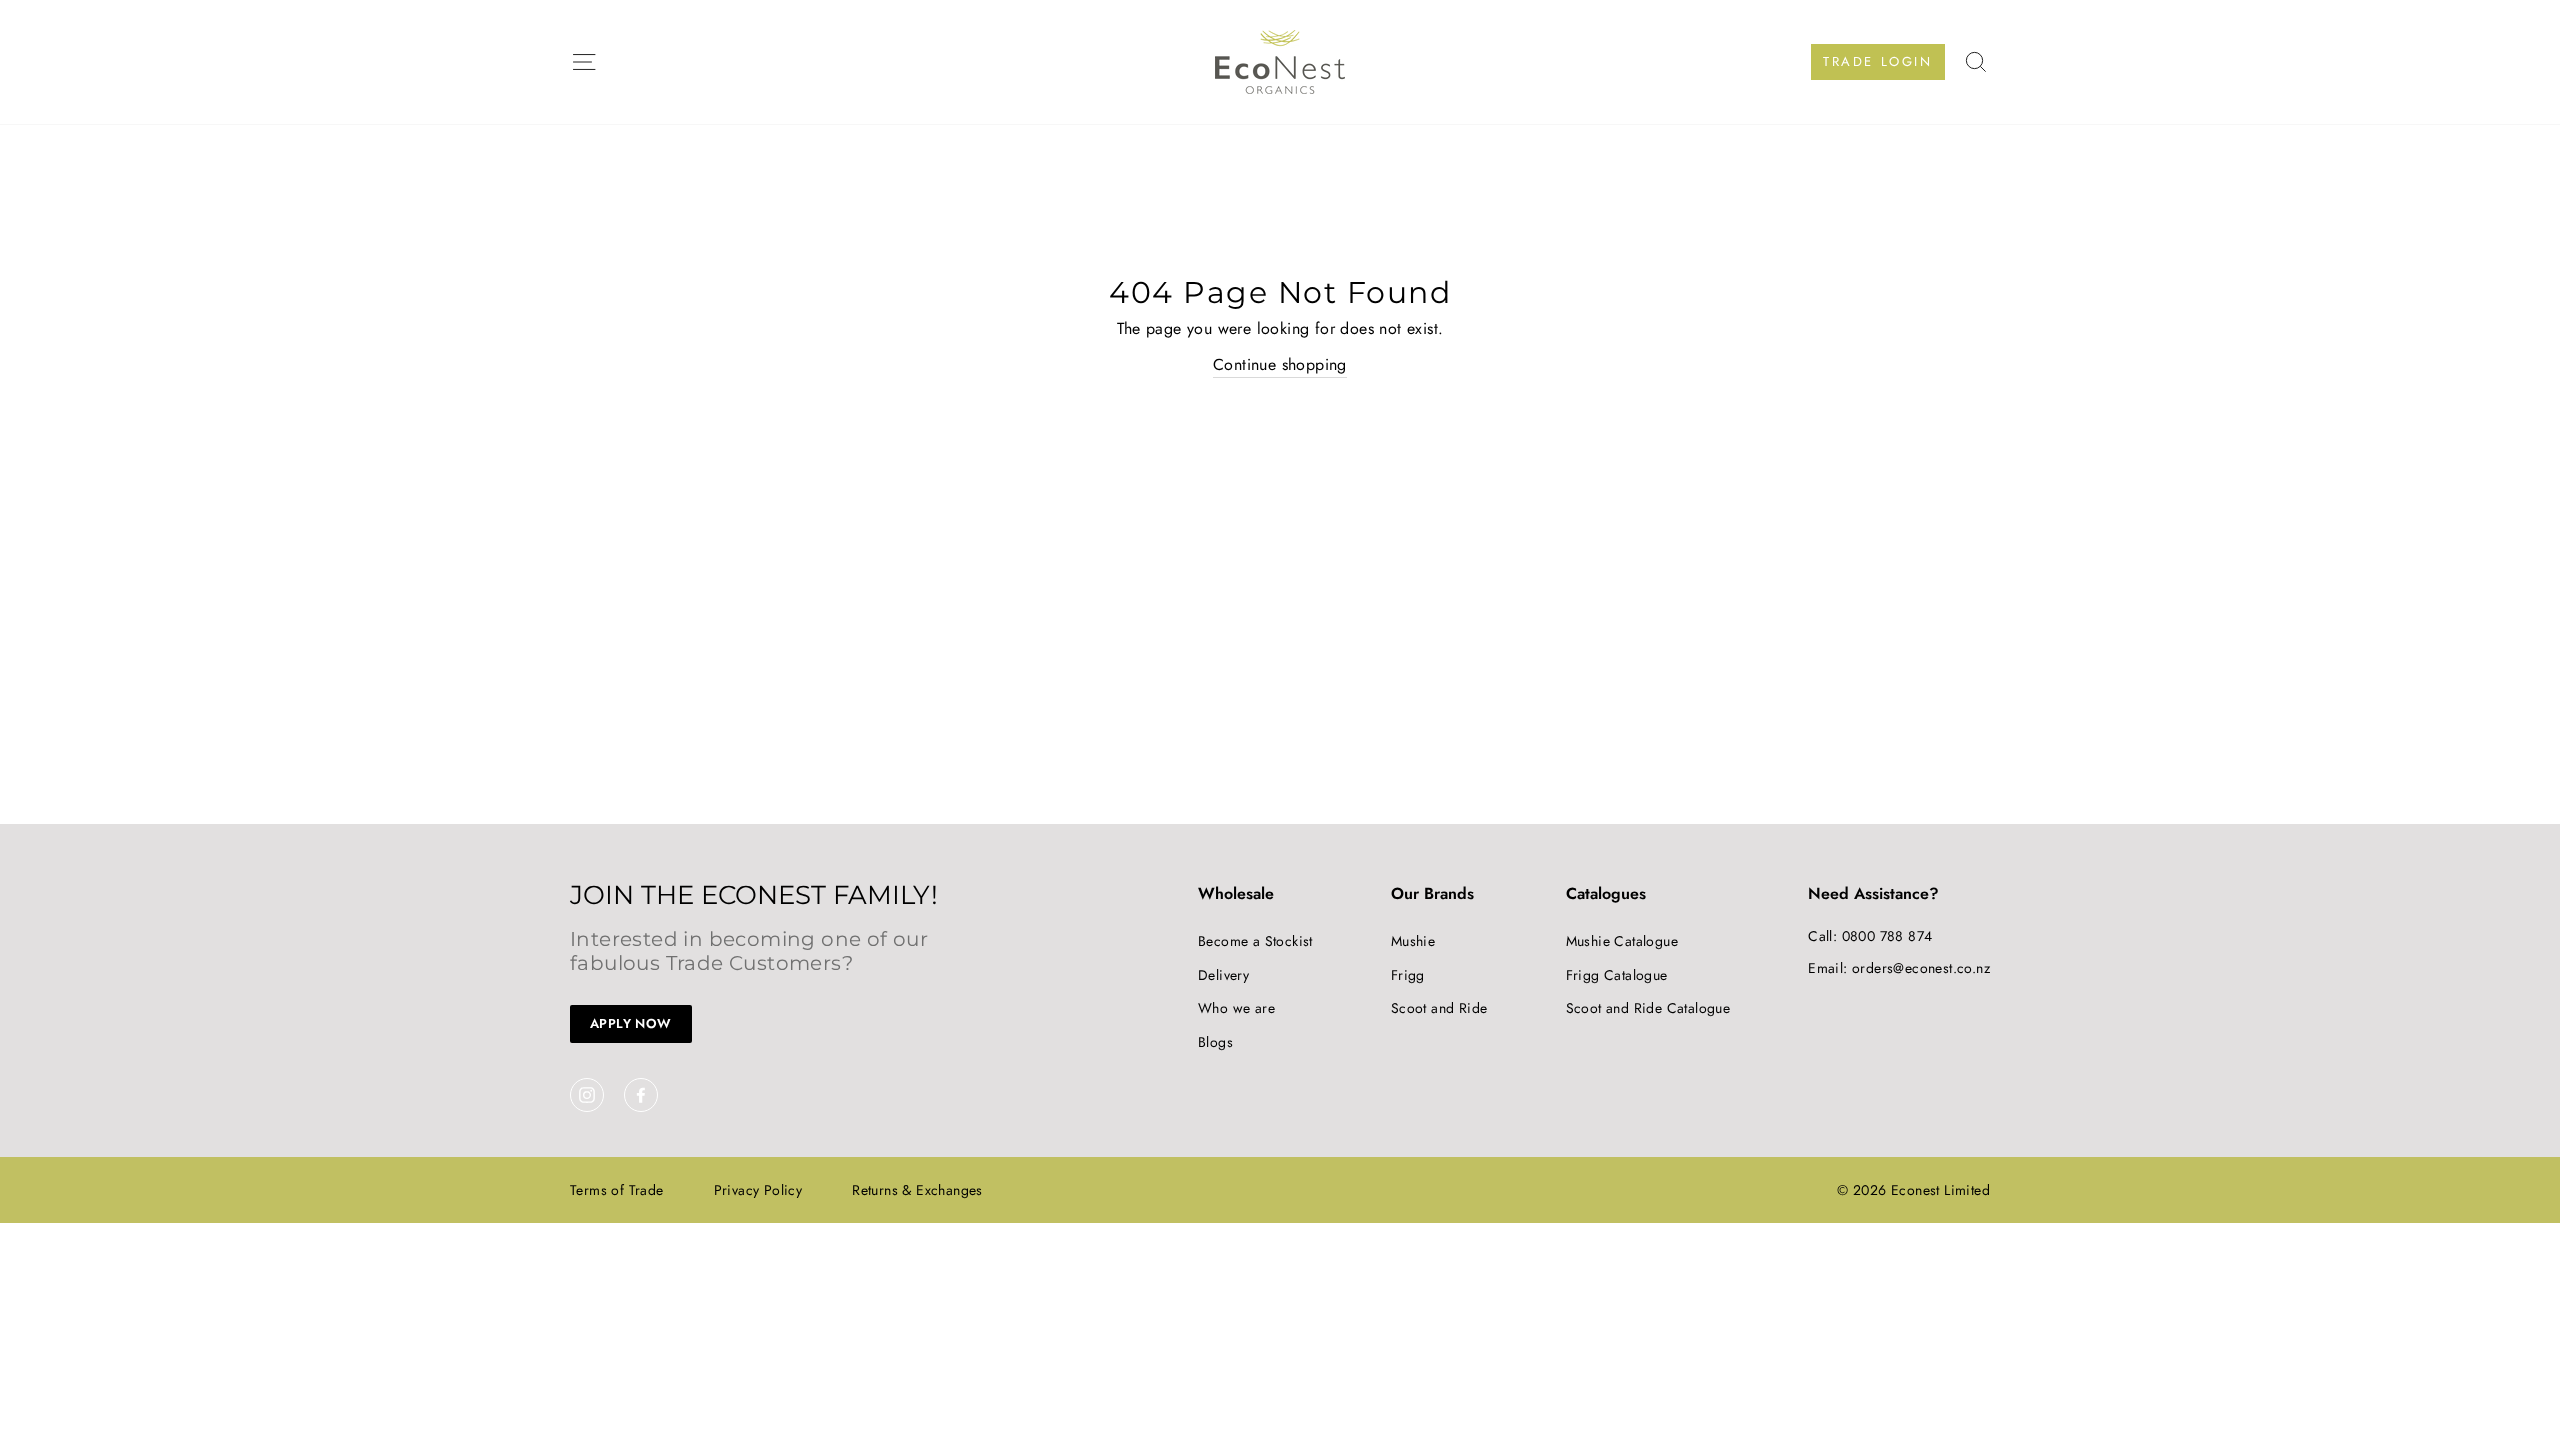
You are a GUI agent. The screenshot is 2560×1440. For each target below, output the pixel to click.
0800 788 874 (1887, 936)
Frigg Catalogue (1617, 975)
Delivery (1223, 975)
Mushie (1413, 941)
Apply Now (631, 1023)
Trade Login (1878, 61)
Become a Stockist (1255, 941)
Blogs (1215, 1042)
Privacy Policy (758, 1190)
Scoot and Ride (1439, 1008)
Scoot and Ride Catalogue (1648, 1008)
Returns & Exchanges (917, 1190)
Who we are (1236, 1008)
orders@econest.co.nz (1921, 968)
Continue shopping (1280, 364)
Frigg (1408, 975)
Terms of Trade (617, 1190)
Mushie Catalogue (1622, 941)
